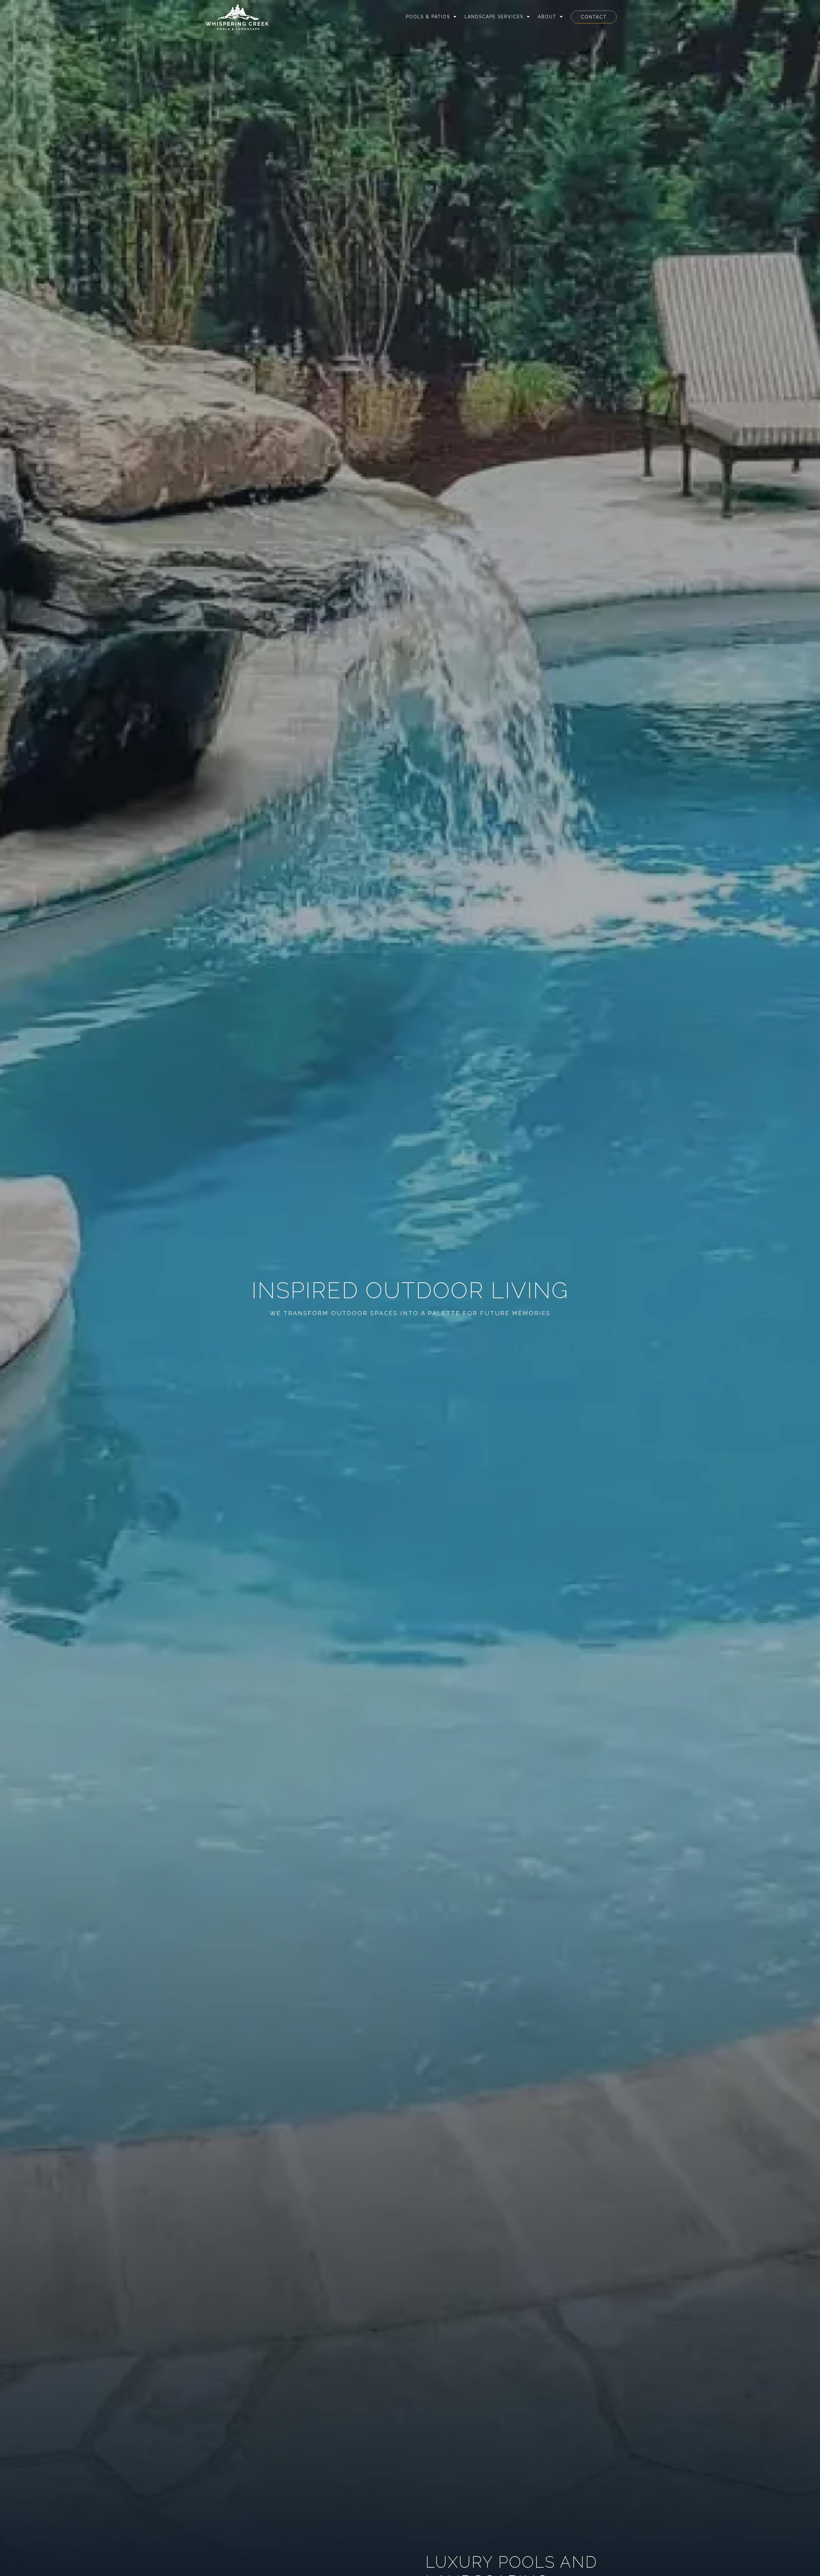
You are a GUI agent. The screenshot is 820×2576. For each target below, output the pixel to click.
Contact (594, 17)
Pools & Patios (428, 17)
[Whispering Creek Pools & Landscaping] (237, 17)
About (547, 17)
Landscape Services (494, 17)
